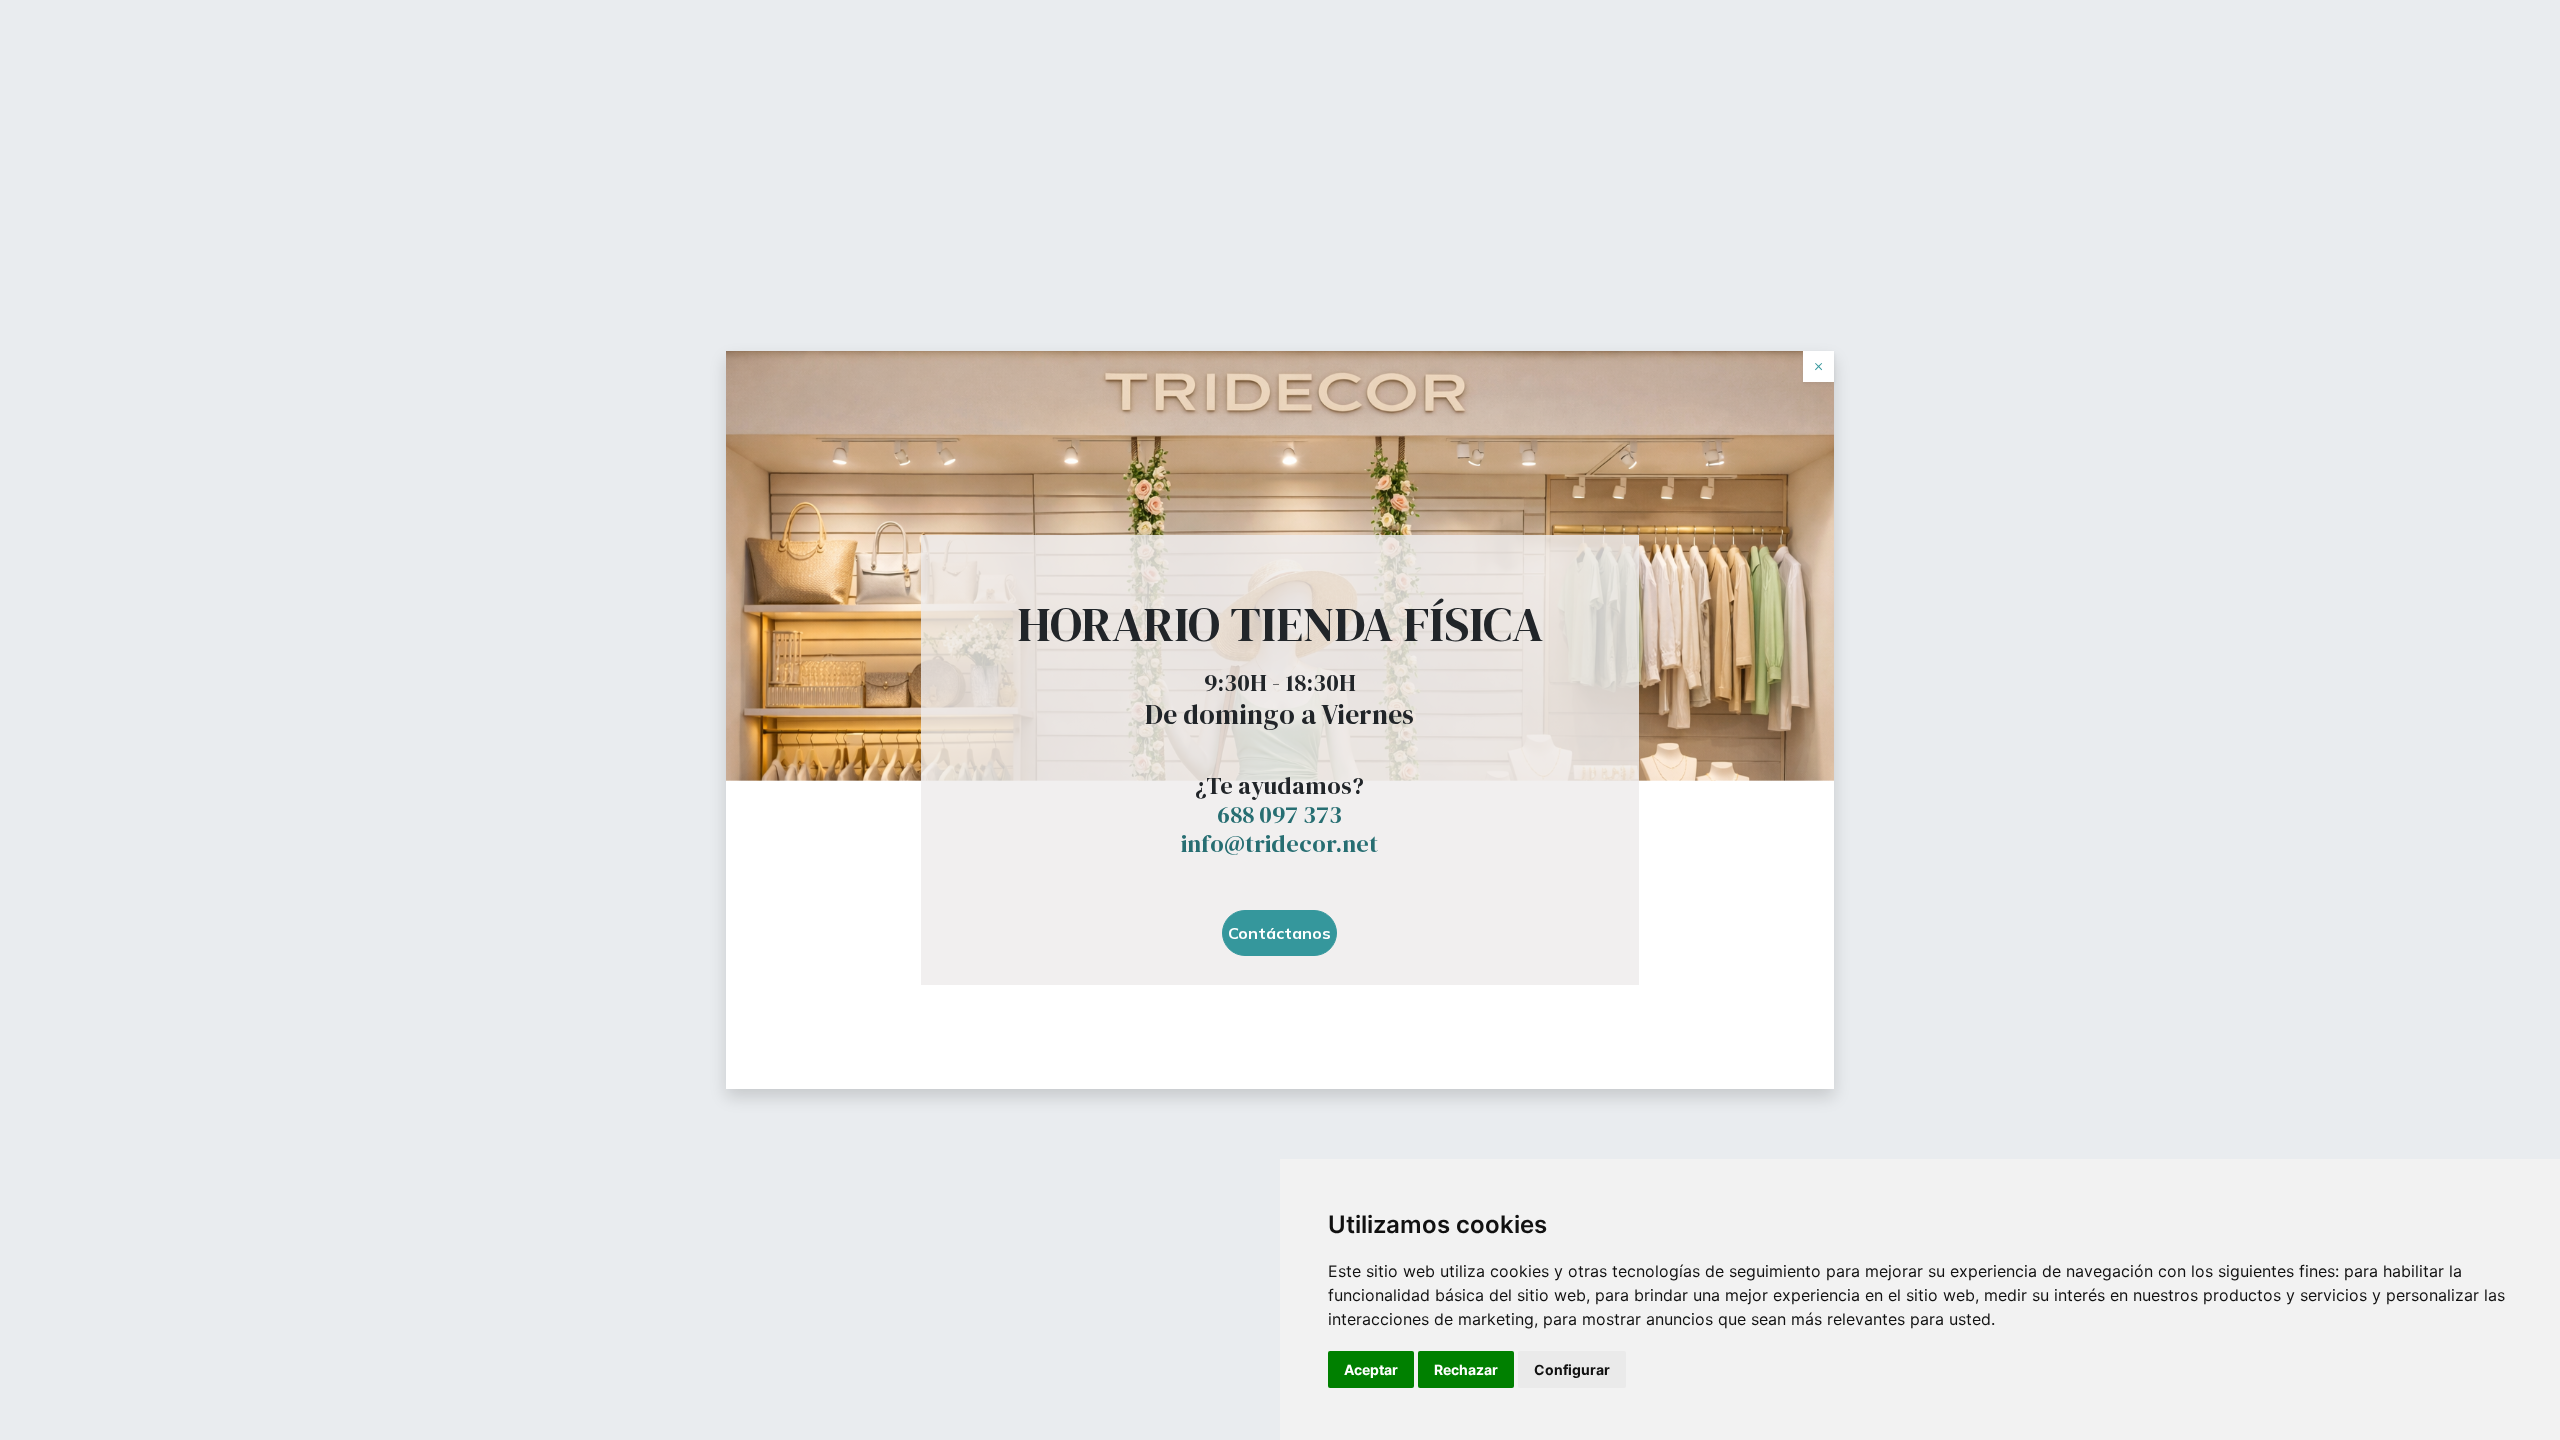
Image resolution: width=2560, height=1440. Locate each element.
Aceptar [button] (1371, 1369)
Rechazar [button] (1466, 1369)
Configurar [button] (1572, 1369)
